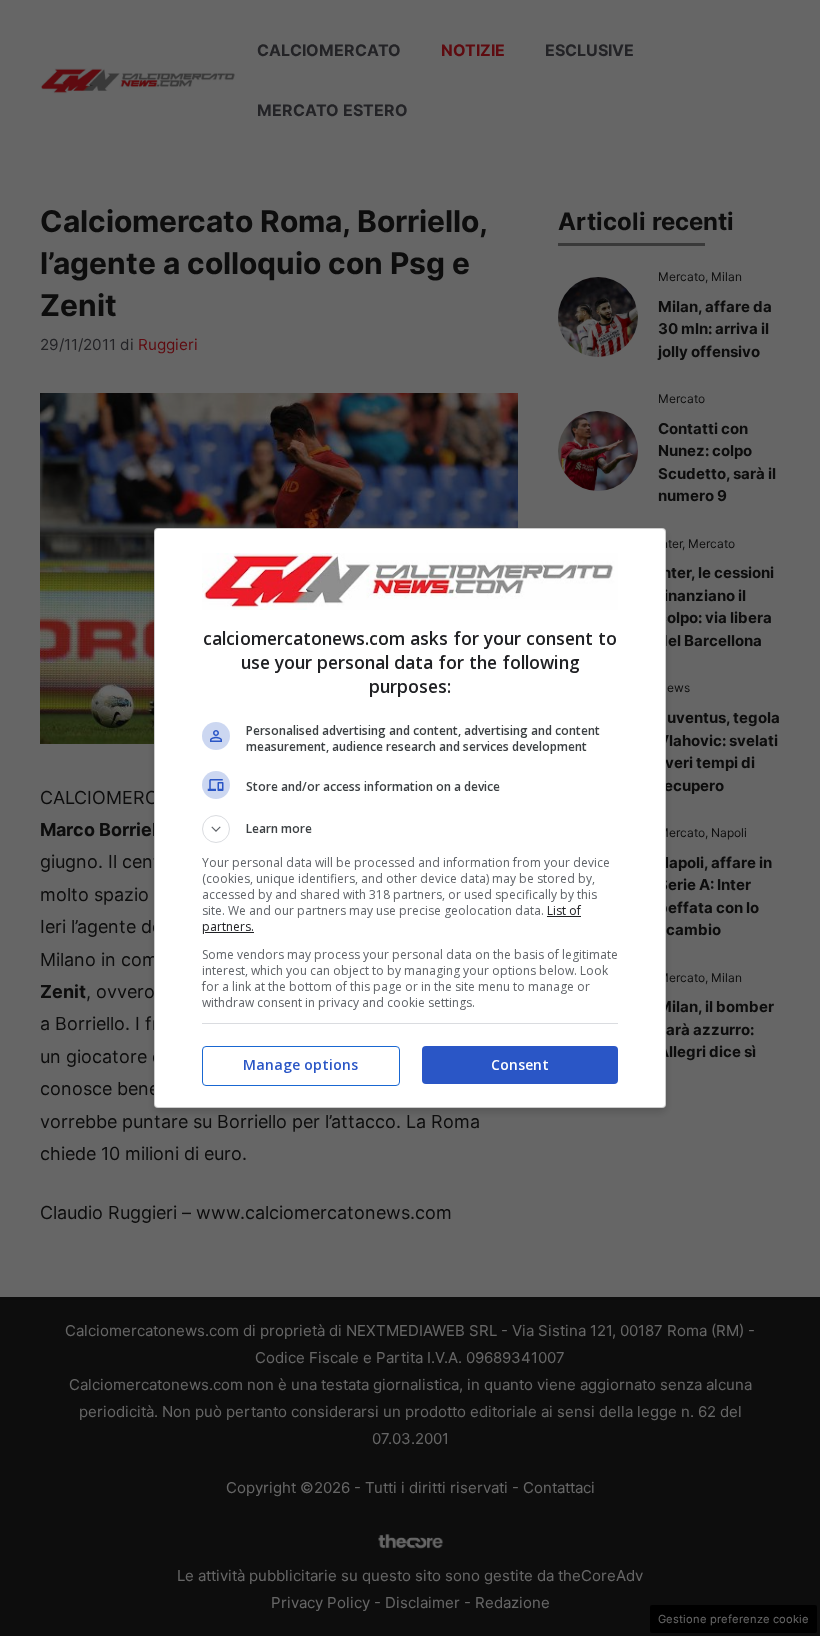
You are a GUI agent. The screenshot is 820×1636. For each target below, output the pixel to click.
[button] (410, 829)
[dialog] (410, 817)
